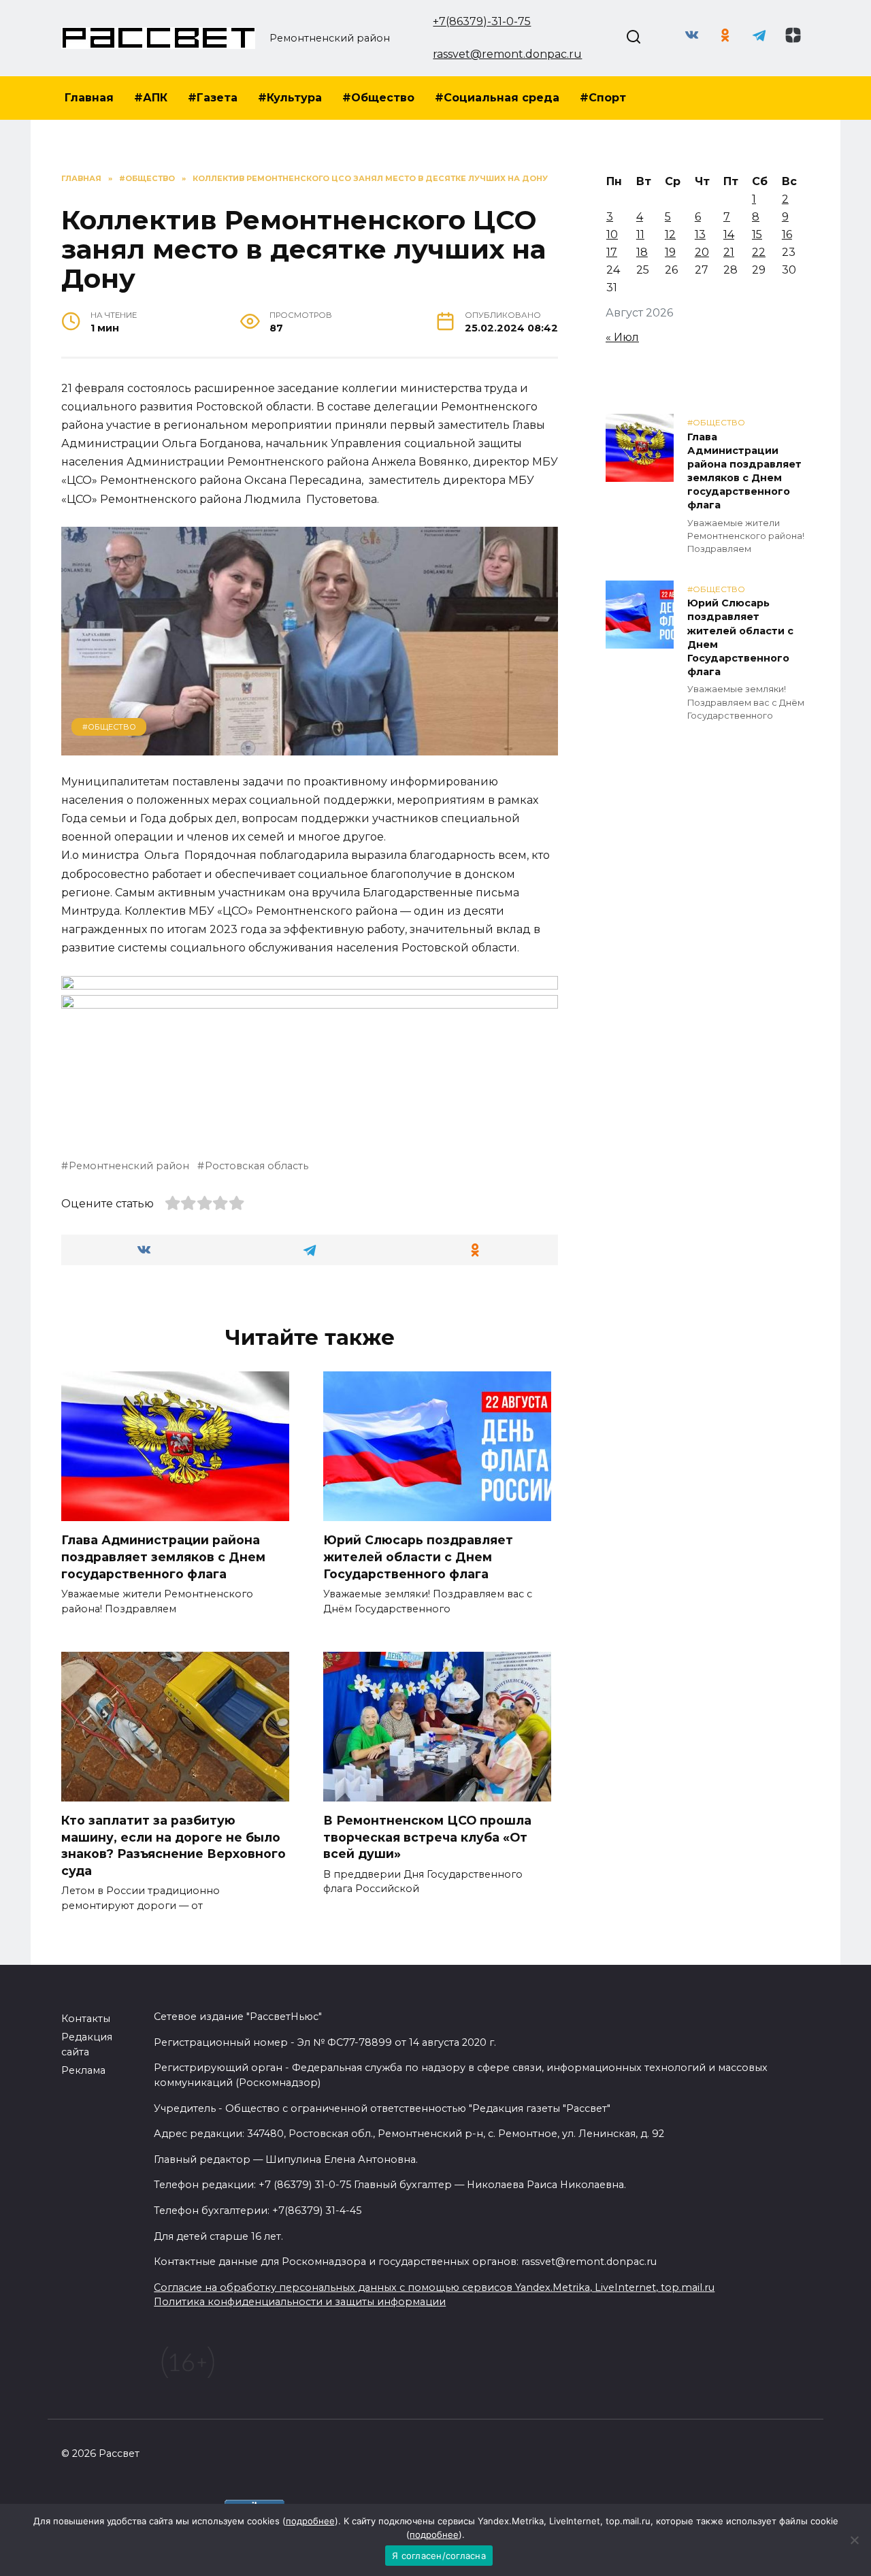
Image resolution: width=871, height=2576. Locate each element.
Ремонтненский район (129, 1166)
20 (702, 252)
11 (640, 234)
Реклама (83, 2070)
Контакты (86, 2019)
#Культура (290, 98)
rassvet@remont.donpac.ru (507, 54)
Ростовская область (257, 1166)
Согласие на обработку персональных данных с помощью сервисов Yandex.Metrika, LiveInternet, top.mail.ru (434, 2287)
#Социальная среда (497, 98)
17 (612, 252)
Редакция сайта (87, 2044)
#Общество (378, 98)
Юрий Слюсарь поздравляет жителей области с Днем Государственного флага (418, 1556)
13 (700, 234)
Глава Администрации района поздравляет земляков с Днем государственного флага (163, 1556)
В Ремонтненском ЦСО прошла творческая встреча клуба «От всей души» (427, 1837)
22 (759, 252)
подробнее (310, 2521)
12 (670, 234)
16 (787, 234)
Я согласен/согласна (439, 2556)
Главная (89, 98)
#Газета (213, 98)
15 (757, 234)
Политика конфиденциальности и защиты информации (300, 2302)
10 (612, 234)
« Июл (622, 337)
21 (729, 252)
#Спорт (603, 98)
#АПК (151, 98)
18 (642, 252)
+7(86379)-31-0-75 (482, 21)
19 (670, 252)
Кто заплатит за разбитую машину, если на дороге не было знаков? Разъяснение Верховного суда (174, 1845)
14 (729, 234)
